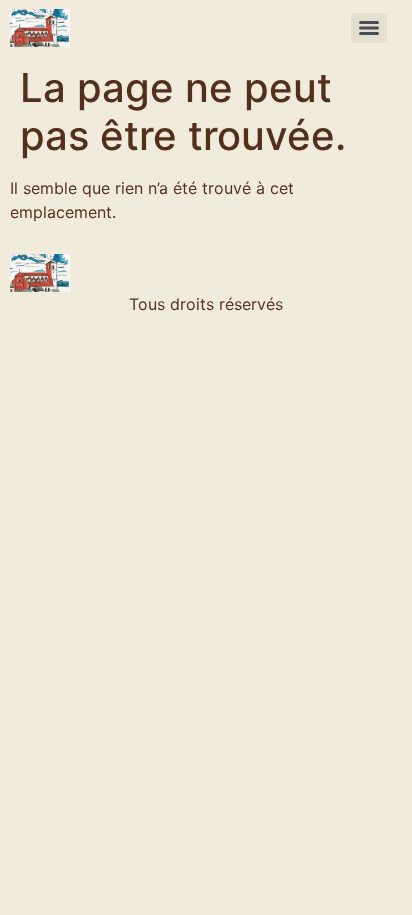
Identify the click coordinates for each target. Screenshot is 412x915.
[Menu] (369, 28)
